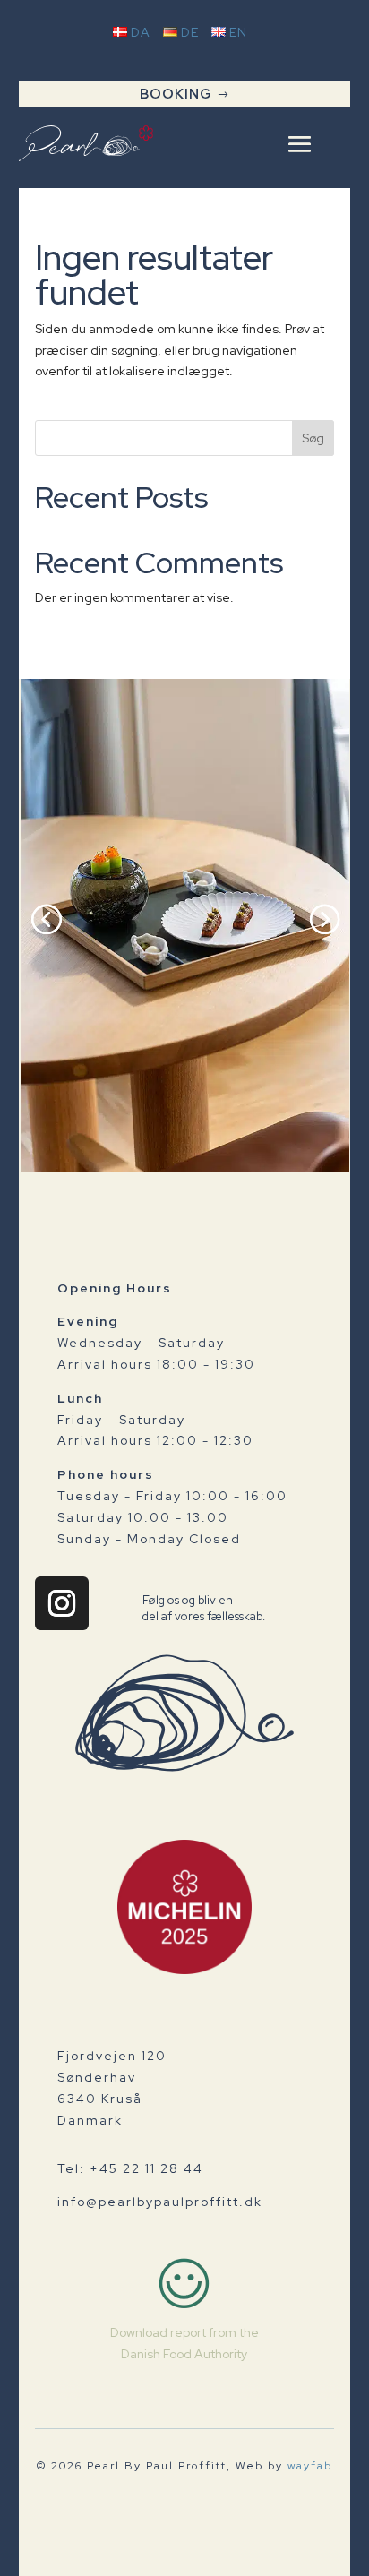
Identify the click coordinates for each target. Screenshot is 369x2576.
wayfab (310, 2466)
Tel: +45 (130, 2168)
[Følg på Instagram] (62, 1603)
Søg (313, 438)
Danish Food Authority (184, 2354)
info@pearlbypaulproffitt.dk (160, 2202)
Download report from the (184, 2332)
